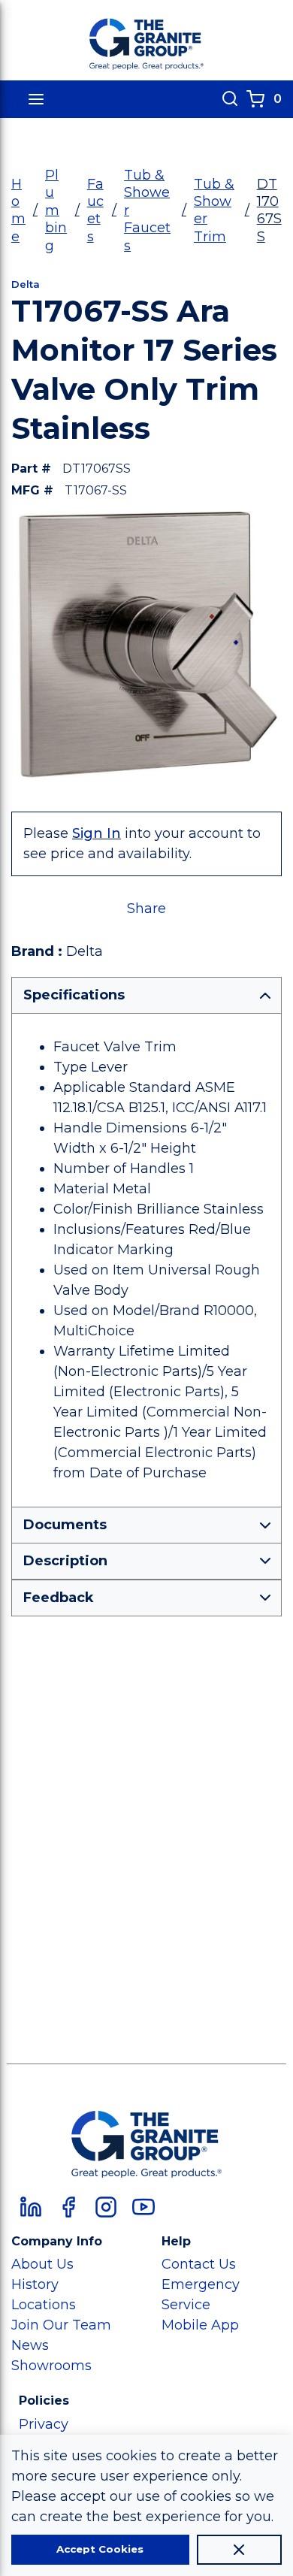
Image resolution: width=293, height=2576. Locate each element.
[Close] (239, 2550)
